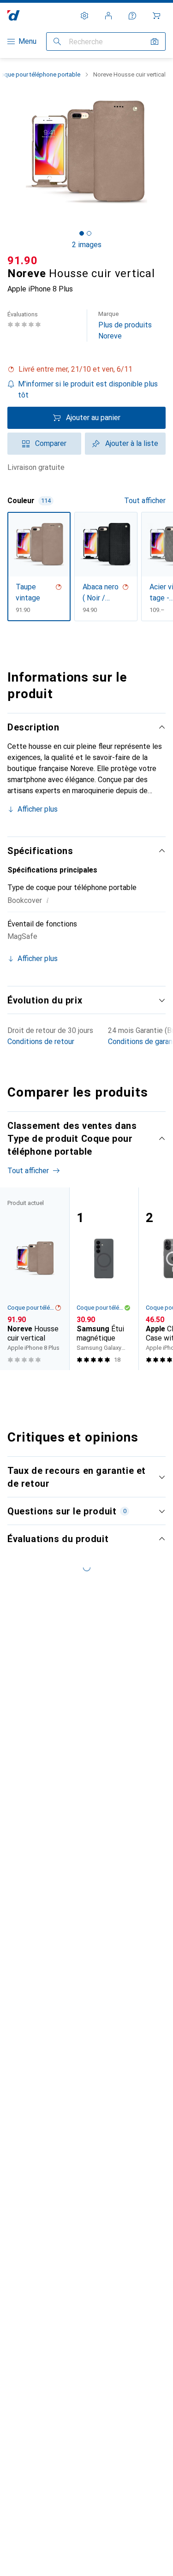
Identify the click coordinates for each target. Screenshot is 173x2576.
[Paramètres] (84, 16)
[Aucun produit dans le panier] (156, 16)
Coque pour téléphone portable (31, 1308)
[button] (86, 369)
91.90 (23, 261)
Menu (27, 41)
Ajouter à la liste (132, 443)
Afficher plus (38, 809)
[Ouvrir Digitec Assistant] (132, 16)
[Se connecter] (108, 16)
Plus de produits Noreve (125, 325)
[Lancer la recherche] (57, 42)
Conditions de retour (41, 1042)
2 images (87, 245)
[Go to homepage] (14, 15)
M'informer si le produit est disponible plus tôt (88, 389)
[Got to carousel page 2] (89, 233)
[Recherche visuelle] (155, 42)
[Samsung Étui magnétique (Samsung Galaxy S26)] (104, 1279)
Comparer (51, 443)
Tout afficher (145, 501)
